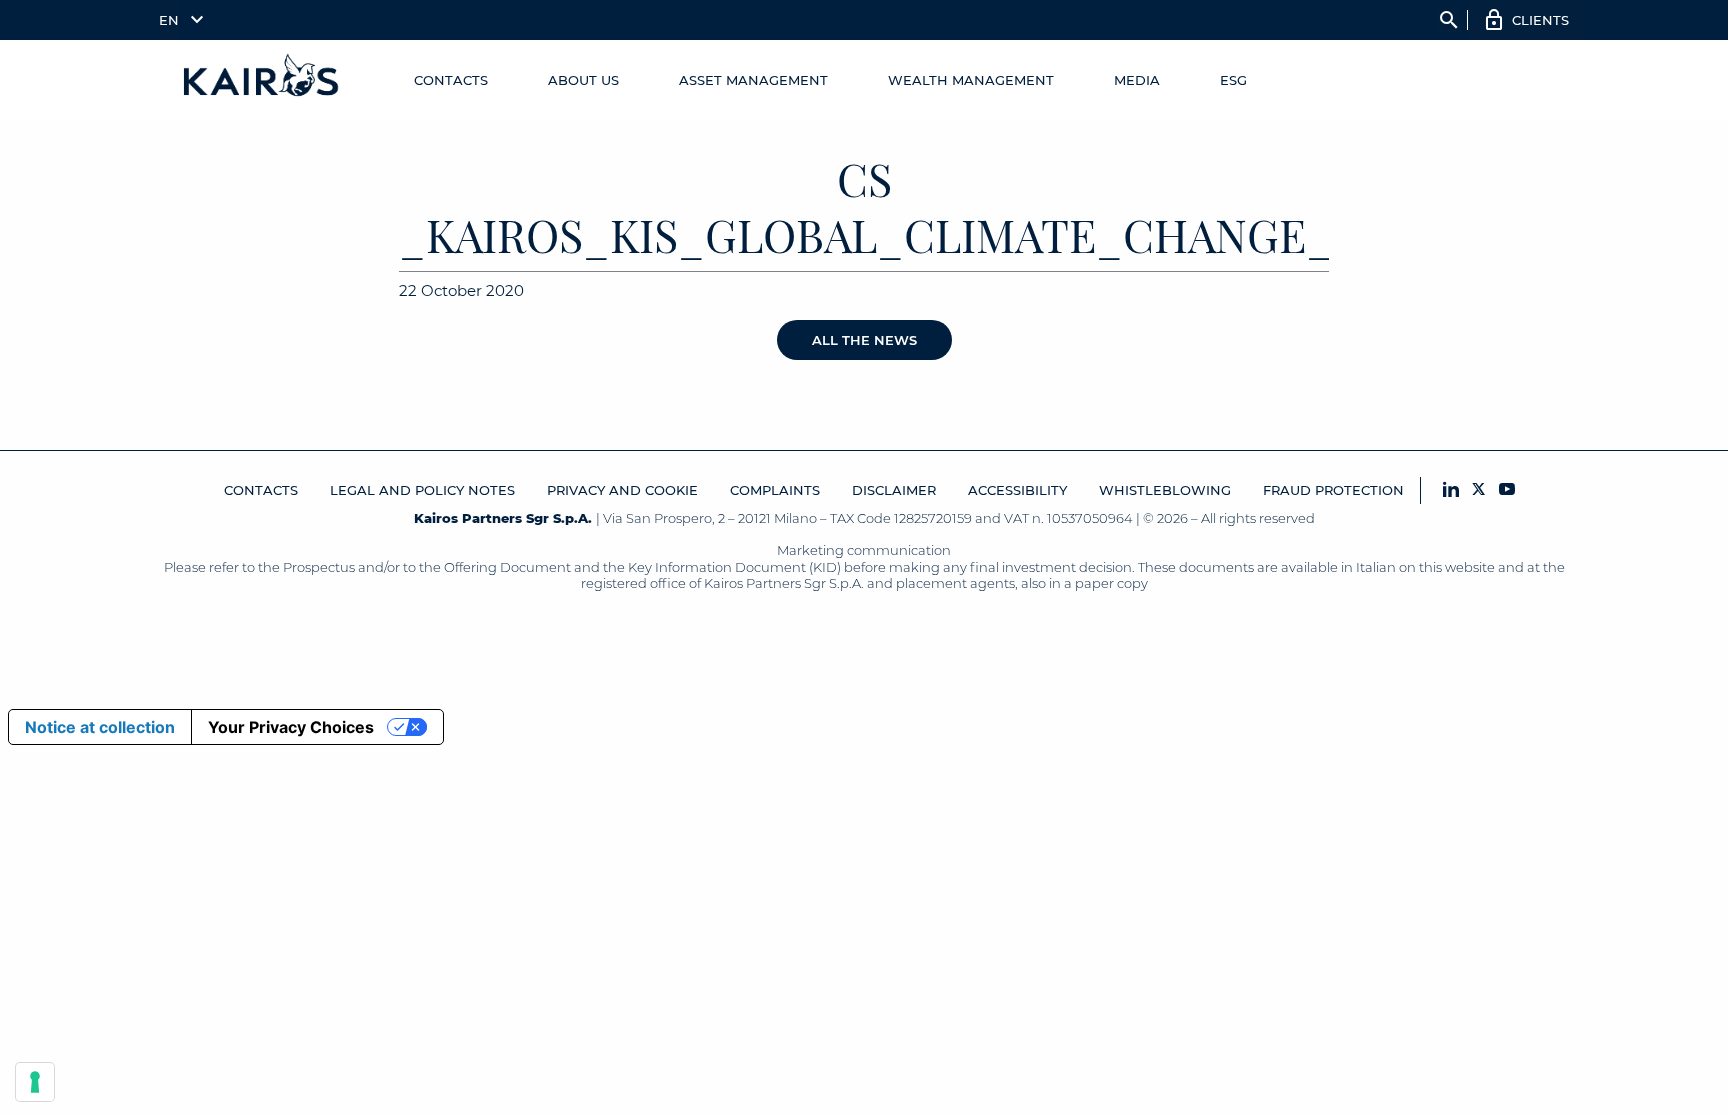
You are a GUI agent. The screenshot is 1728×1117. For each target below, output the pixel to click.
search (1449, 20)
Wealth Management (971, 80)
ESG (1233, 80)
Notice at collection (100, 727)
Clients (1540, 20)
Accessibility (1017, 490)
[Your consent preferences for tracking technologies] (35, 1082)
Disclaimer (894, 490)
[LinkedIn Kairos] (1451, 490)
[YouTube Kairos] (1507, 490)
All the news (864, 340)
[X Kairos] (1479, 490)
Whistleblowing (1165, 490)
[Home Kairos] (262, 80)
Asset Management (753, 80)
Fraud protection (1333, 490)
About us (583, 80)
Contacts (451, 80)
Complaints (775, 490)
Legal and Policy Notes (422, 490)
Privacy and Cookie (622, 490)
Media (1137, 80)
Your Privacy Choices (291, 727)
